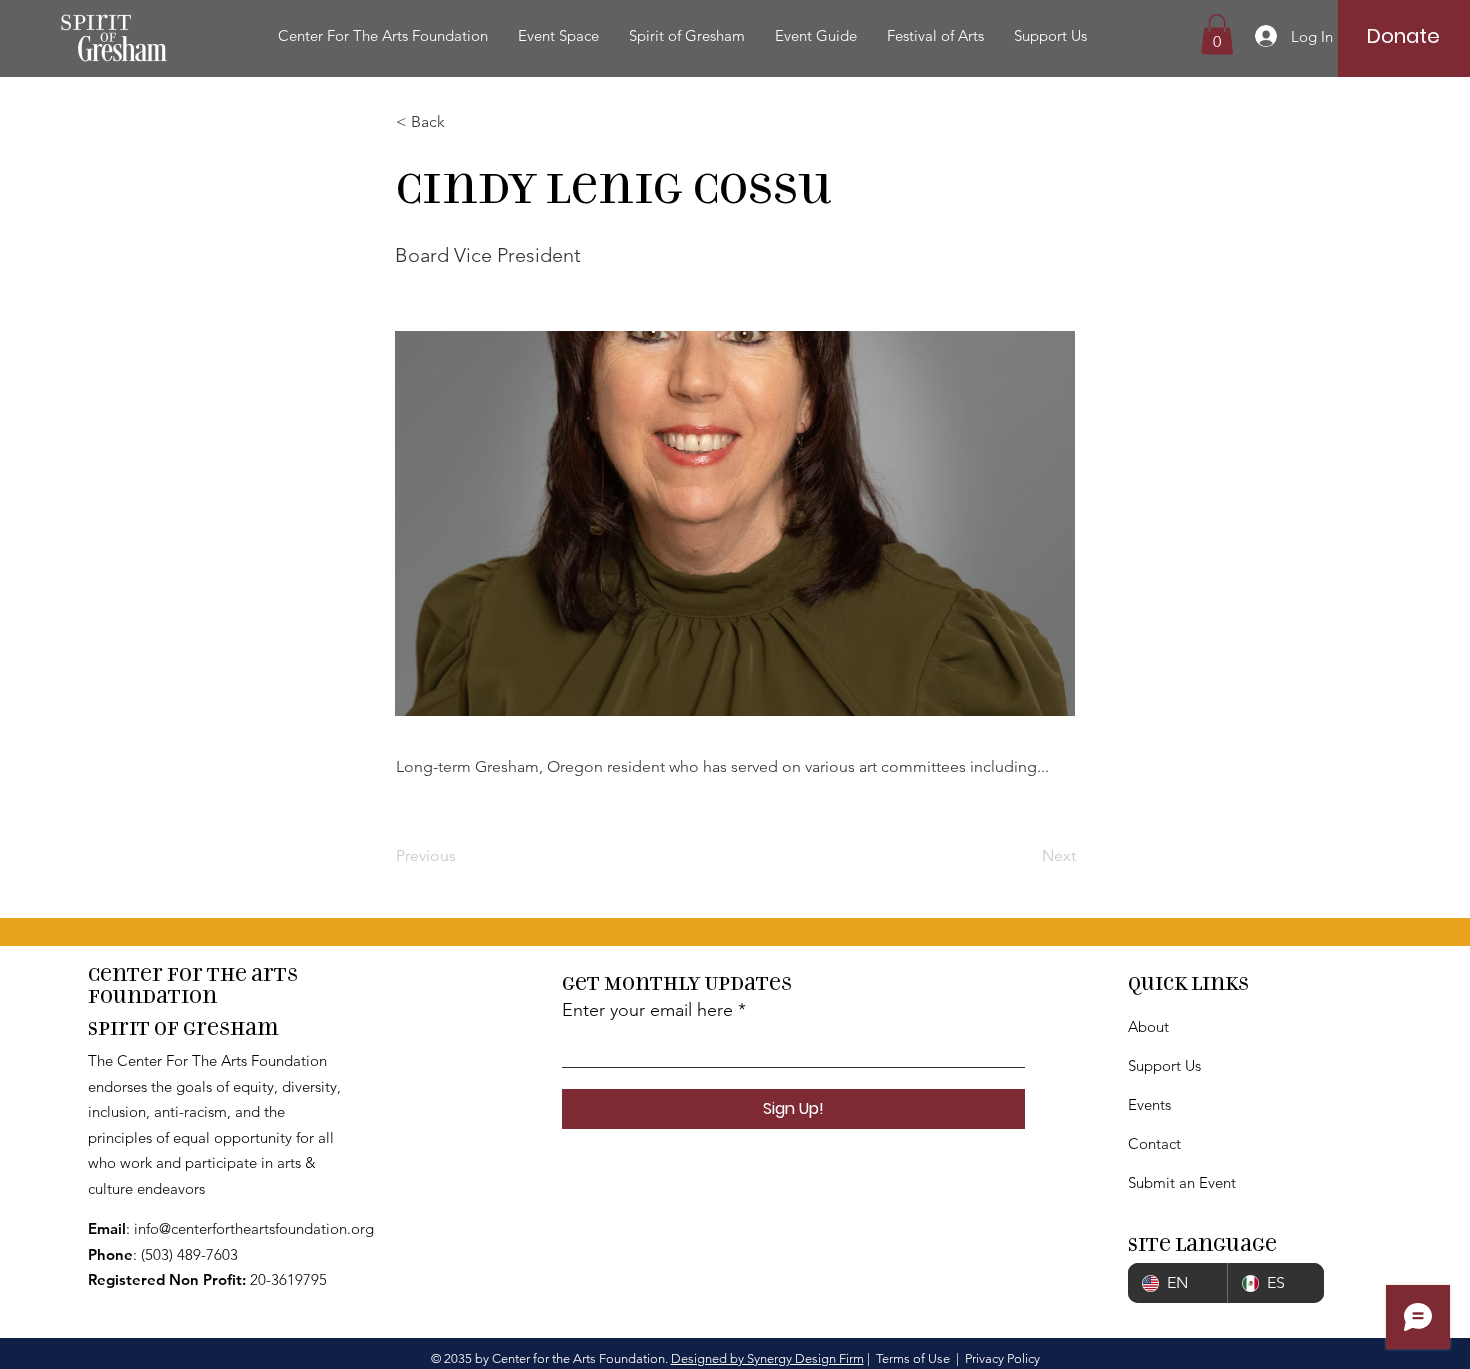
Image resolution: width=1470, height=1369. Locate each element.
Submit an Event (1182, 1182)
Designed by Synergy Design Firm (767, 1358)
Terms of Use (913, 1358)
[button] (383, 36)
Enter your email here (647, 1010)
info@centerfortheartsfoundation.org (254, 1228)
